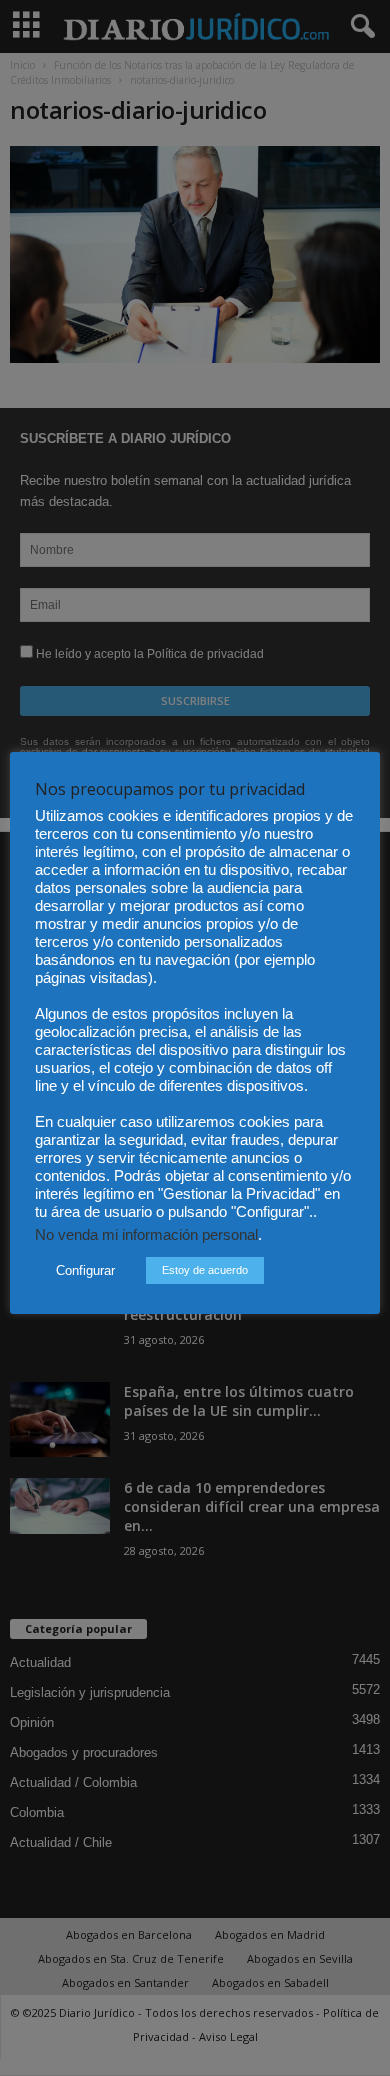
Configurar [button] (85, 1270)
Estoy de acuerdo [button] (205, 1270)
